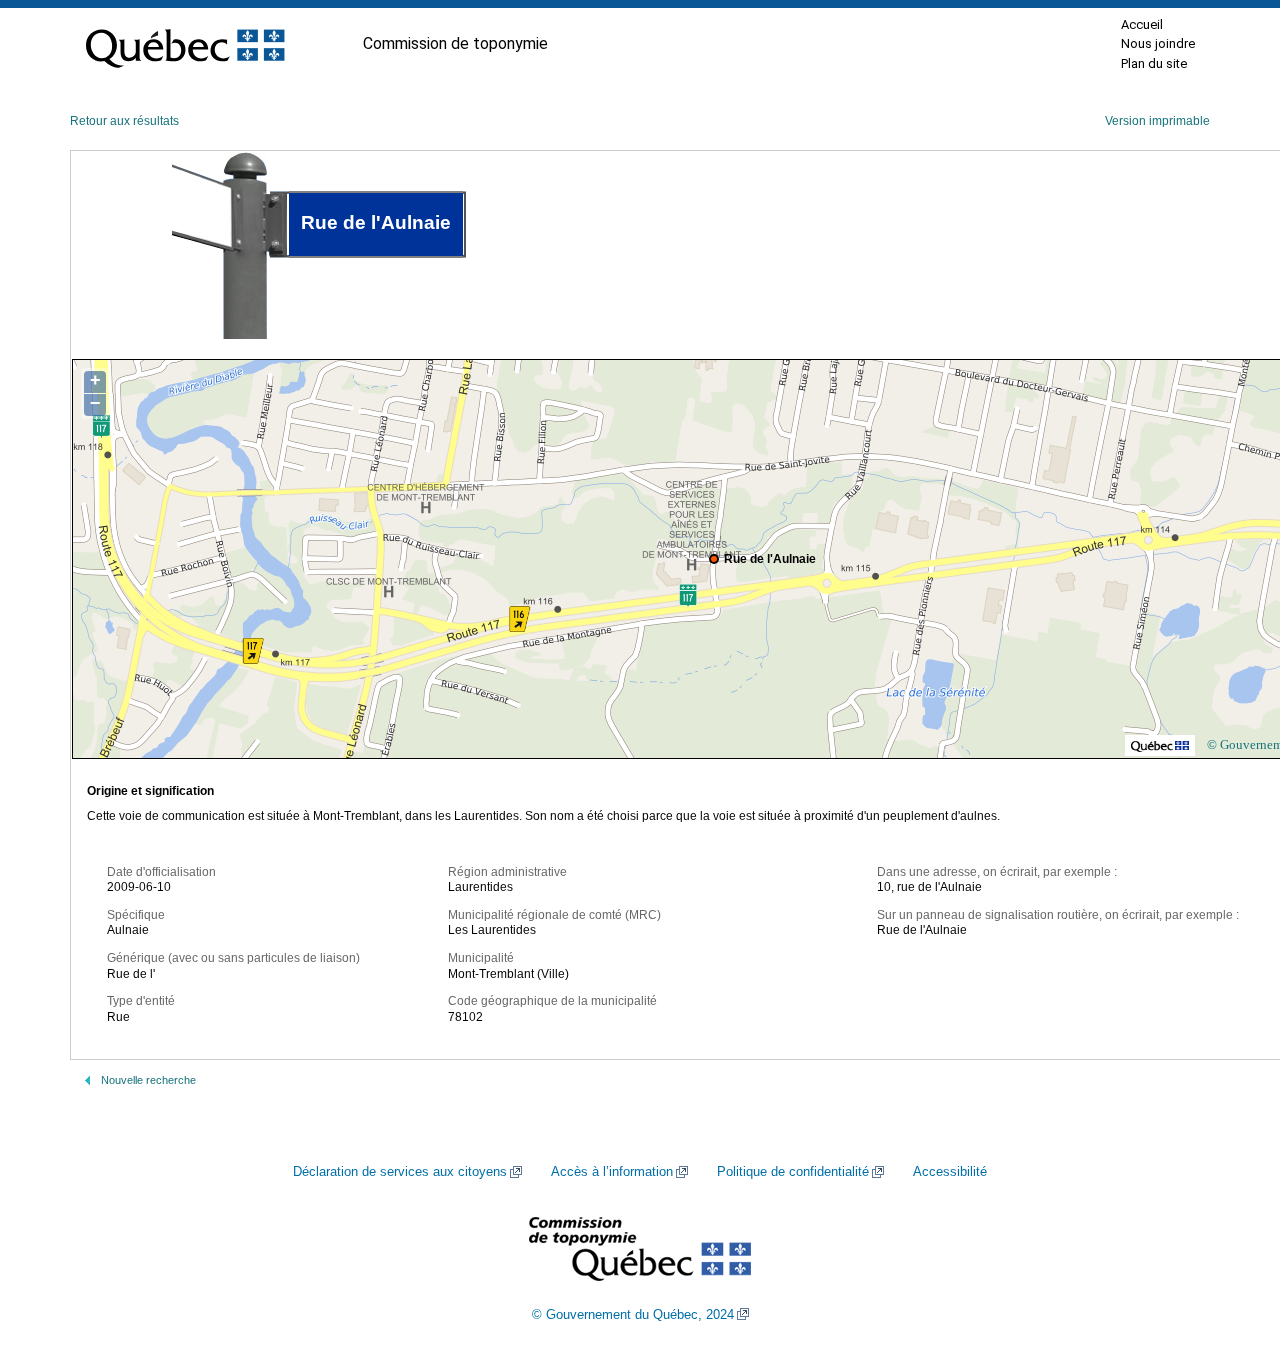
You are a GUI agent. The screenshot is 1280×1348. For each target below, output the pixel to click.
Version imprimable (1157, 121)
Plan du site (1154, 63)
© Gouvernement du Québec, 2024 (633, 1315)
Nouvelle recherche (148, 1080)
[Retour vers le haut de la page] (1230, 1238)
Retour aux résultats (124, 121)
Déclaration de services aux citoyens (400, 1172)
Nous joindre (1158, 43)
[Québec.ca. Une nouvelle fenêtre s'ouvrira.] (185, 44)
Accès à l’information (612, 1172)
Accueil (1142, 24)
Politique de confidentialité (793, 1172)
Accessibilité (950, 1172)
